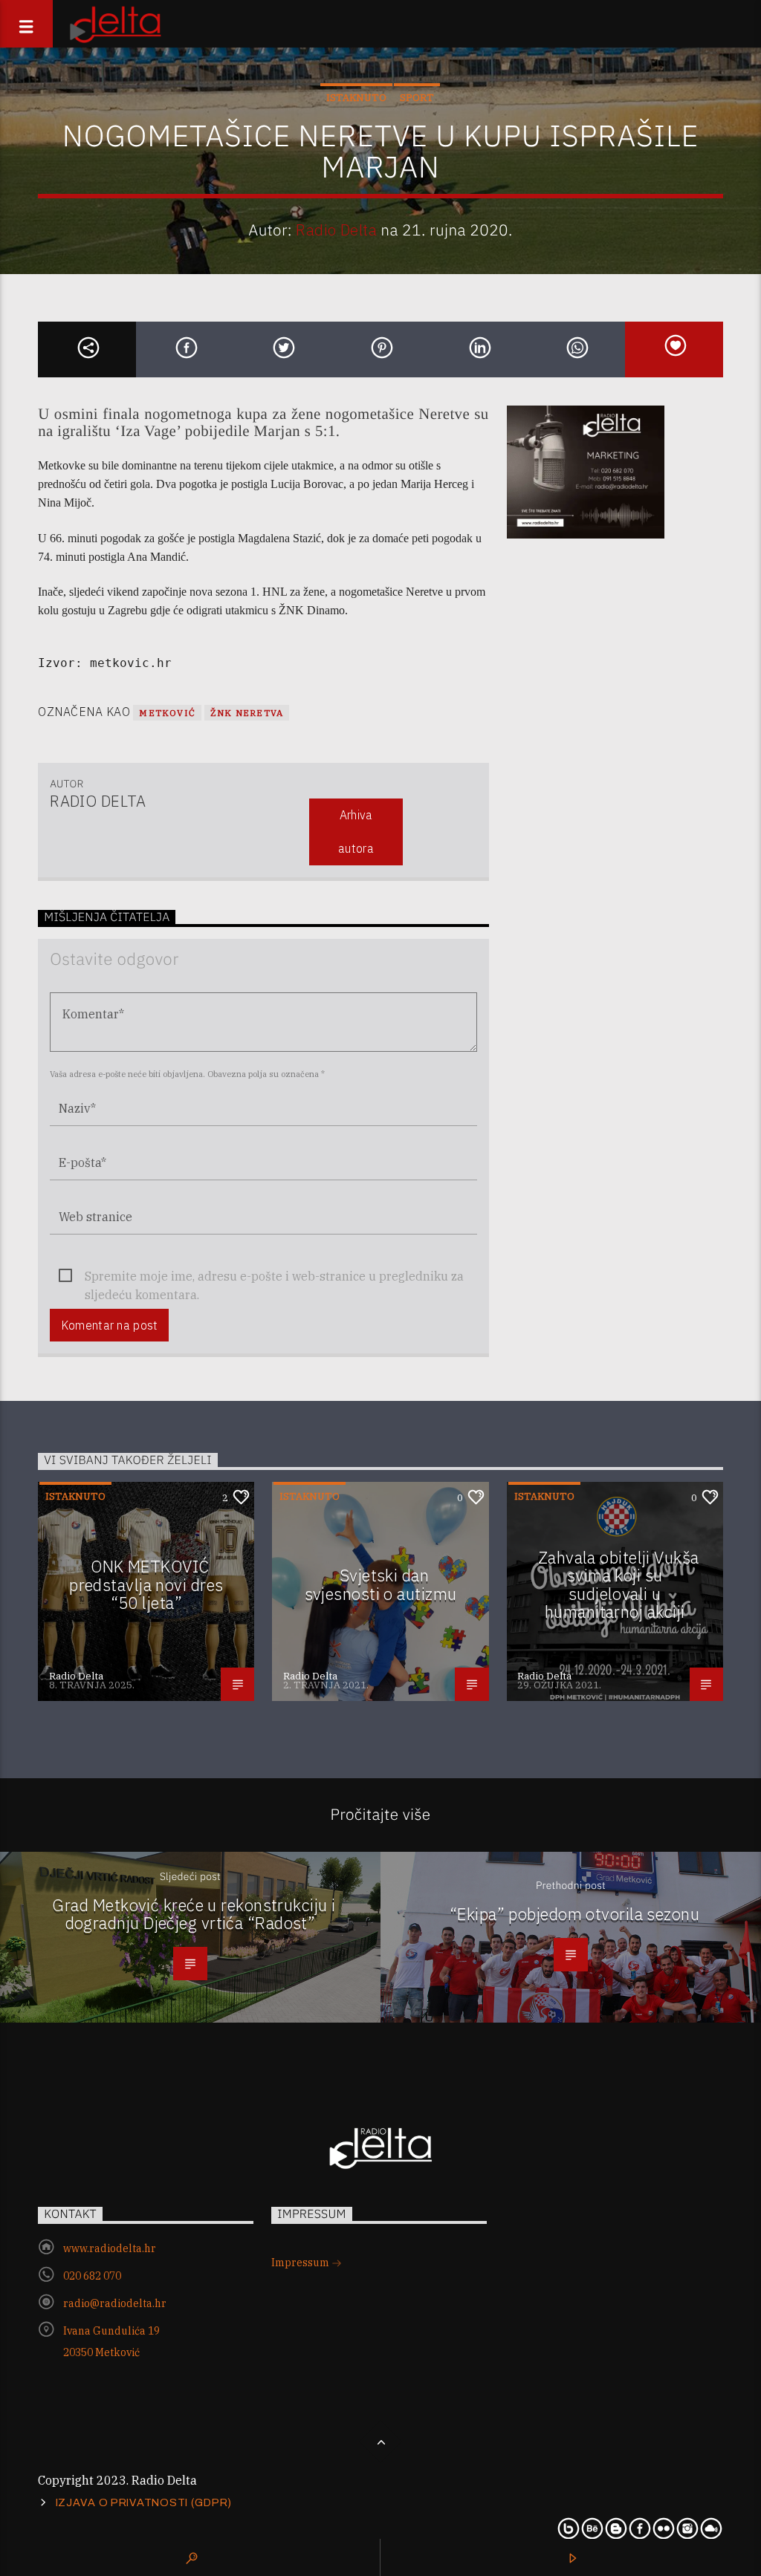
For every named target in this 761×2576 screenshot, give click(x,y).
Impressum (301, 2263)
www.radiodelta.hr (110, 2248)
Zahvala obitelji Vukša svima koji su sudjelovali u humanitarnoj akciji (619, 1585)
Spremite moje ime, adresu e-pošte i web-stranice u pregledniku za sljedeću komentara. (274, 1277)
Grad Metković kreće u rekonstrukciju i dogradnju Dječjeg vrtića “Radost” (194, 1914)
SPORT (417, 98)
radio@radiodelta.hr (115, 2303)
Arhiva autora (356, 832)
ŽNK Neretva (247, 713)
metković (167, 713)
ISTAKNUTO (356, 98)
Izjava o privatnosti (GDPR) (144, 2502)
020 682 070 (92, 2276)
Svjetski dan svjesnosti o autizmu (381, 1584)
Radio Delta (336, 230)
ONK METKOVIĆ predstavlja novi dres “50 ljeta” (146, 1584)
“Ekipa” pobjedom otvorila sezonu (574, 1914)
